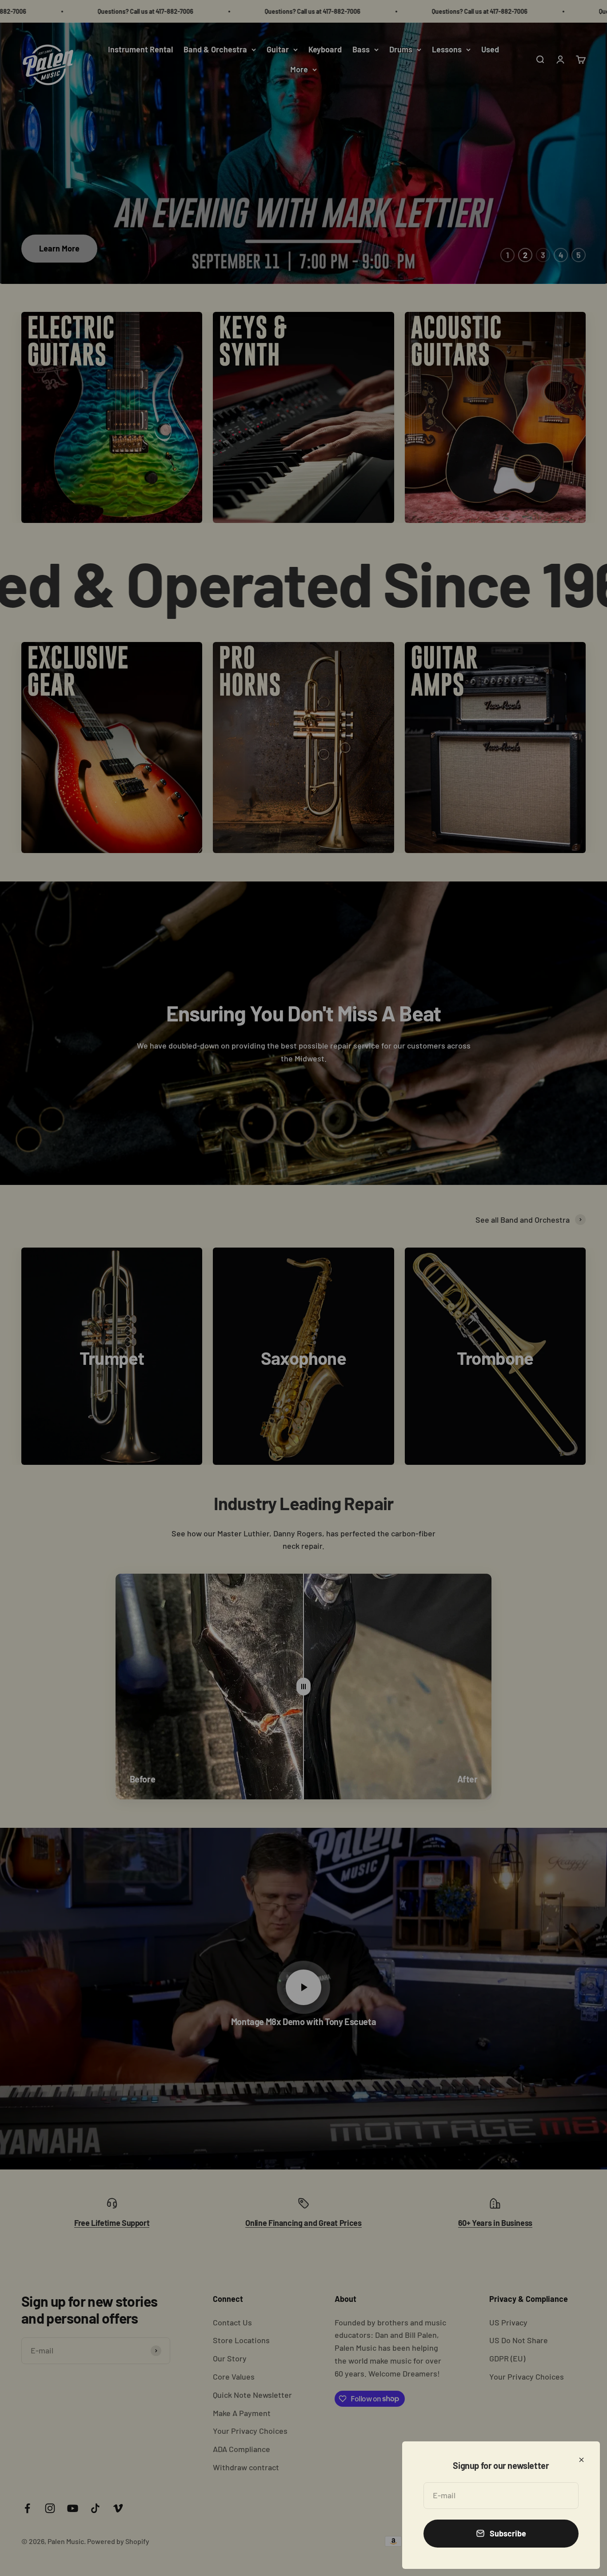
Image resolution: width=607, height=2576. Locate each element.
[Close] (581, 2460)
